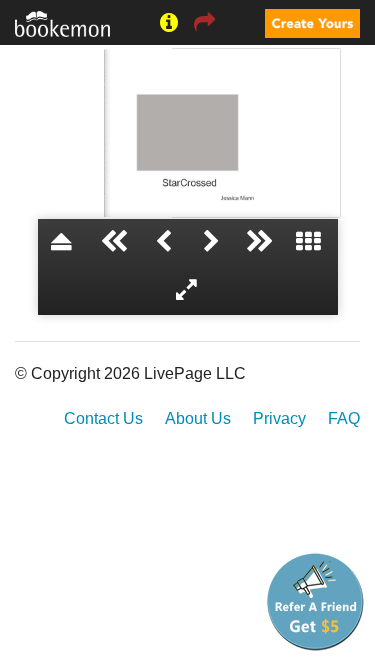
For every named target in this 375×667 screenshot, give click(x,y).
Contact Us (103, 418)
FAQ (344, 418)
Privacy (279, 418)
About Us (198, 418)
